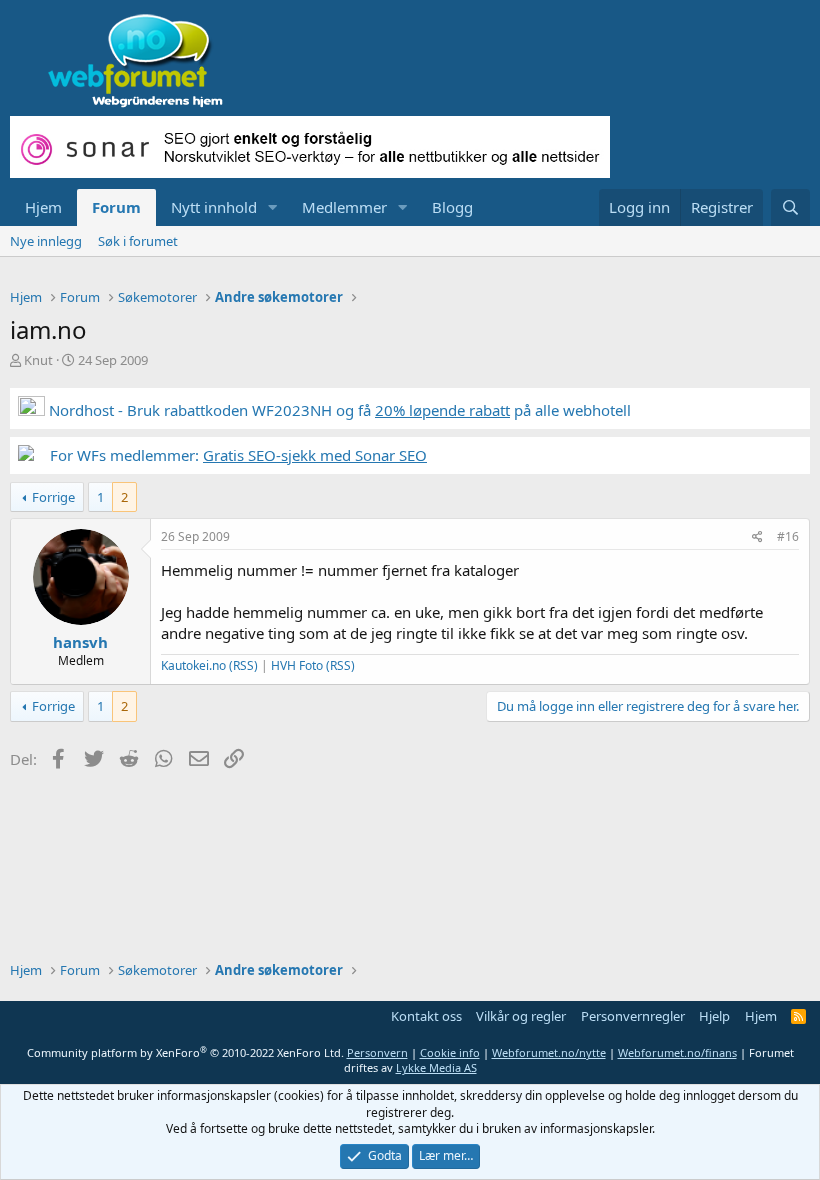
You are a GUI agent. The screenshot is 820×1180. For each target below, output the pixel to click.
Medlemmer (344, 207)
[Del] (757, 537)
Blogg (452, 207)
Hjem (43, 207)
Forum (116, 207)
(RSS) (243, 665)
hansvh (80, 642)
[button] (273, 207)
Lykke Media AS (436, 1067)
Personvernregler (633, 1016)
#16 (788, 536)
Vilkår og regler (521, 1016)
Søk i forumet (138, 241)
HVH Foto (297, 665)
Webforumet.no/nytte (549, 1052)
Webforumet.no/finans (677, 1052)
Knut (38, 360)
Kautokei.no (193, 665)
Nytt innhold (214, 207)
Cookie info (450, 1052)
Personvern (377, 1052)
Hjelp (714, 1016)
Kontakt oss (426, 1016)
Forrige (53, 497)
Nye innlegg (46, 241)
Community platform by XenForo (185, 1052)
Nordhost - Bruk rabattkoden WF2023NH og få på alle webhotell (338, 410)
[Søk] (790, 207)
